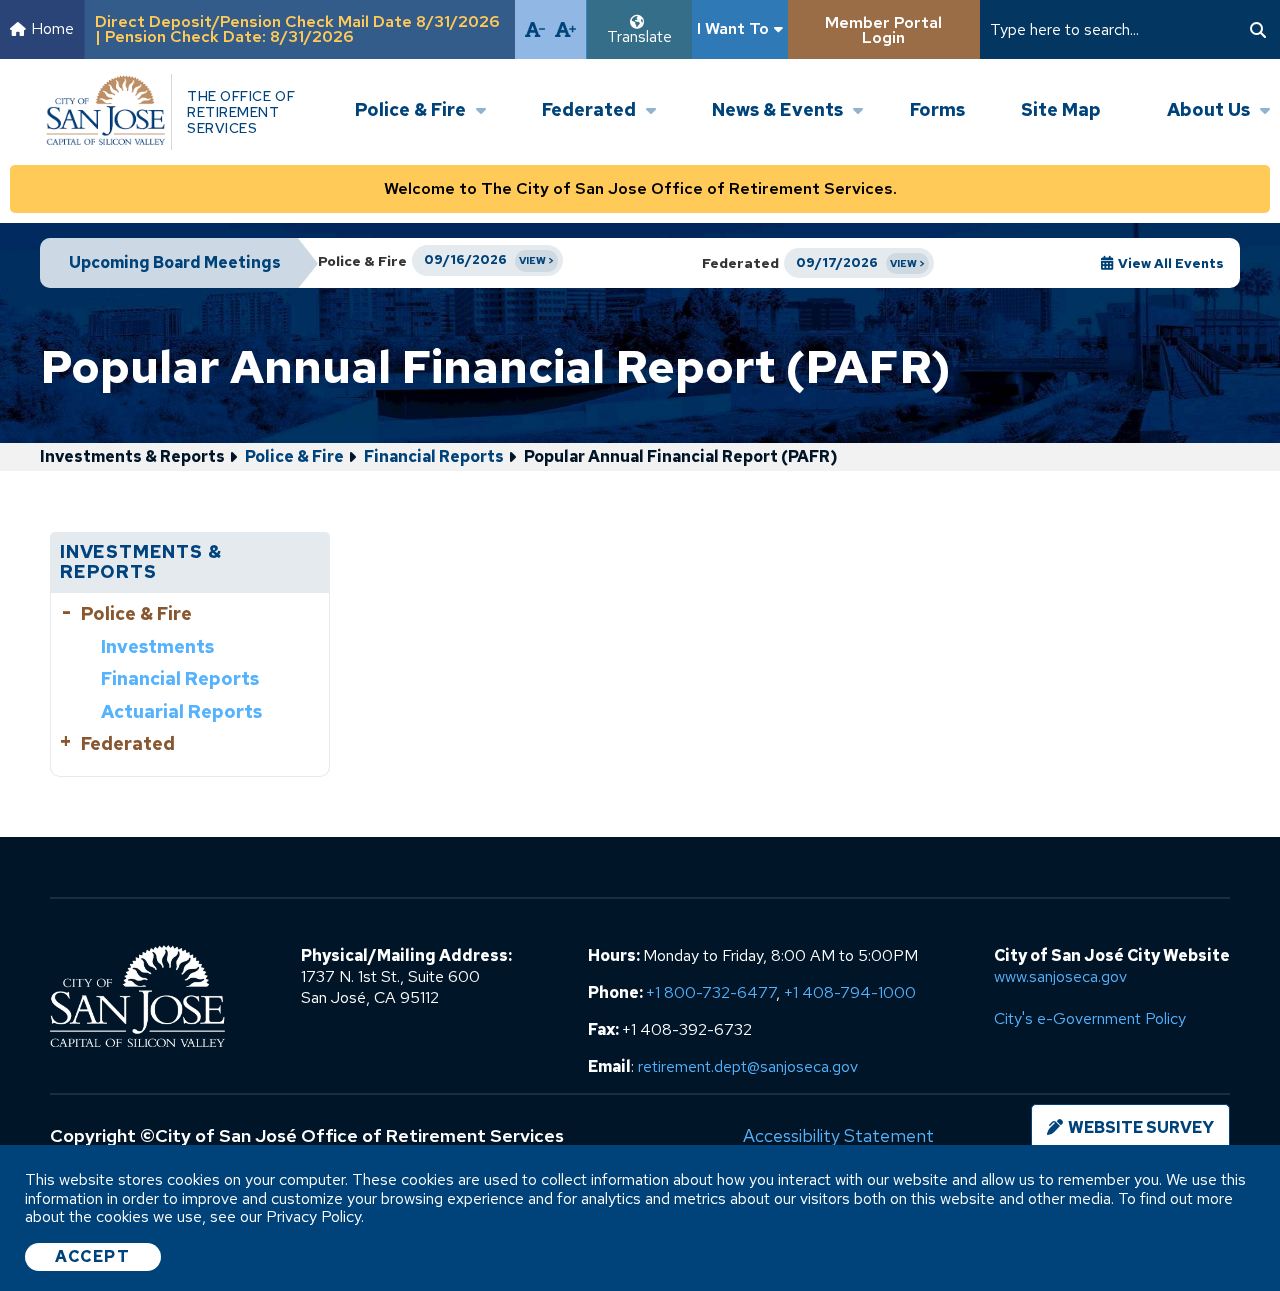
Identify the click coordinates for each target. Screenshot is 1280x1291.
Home (52, 28)
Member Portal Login (883, 30)
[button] (420, 93)
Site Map (1061, 109)
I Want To (733, 28)
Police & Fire (294, 456)
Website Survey (1141, 1127)
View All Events (1171, 263)
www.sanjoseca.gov (1060, 976)
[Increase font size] (565, 29)
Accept (93, 1256)
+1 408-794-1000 (850, 992)
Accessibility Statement (838, 1135)
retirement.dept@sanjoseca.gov (748, 1066)
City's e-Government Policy (1090, 1018)
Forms (937, 109)
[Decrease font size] (535, 29)
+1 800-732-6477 (711, 992)
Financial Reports (434, 456)
